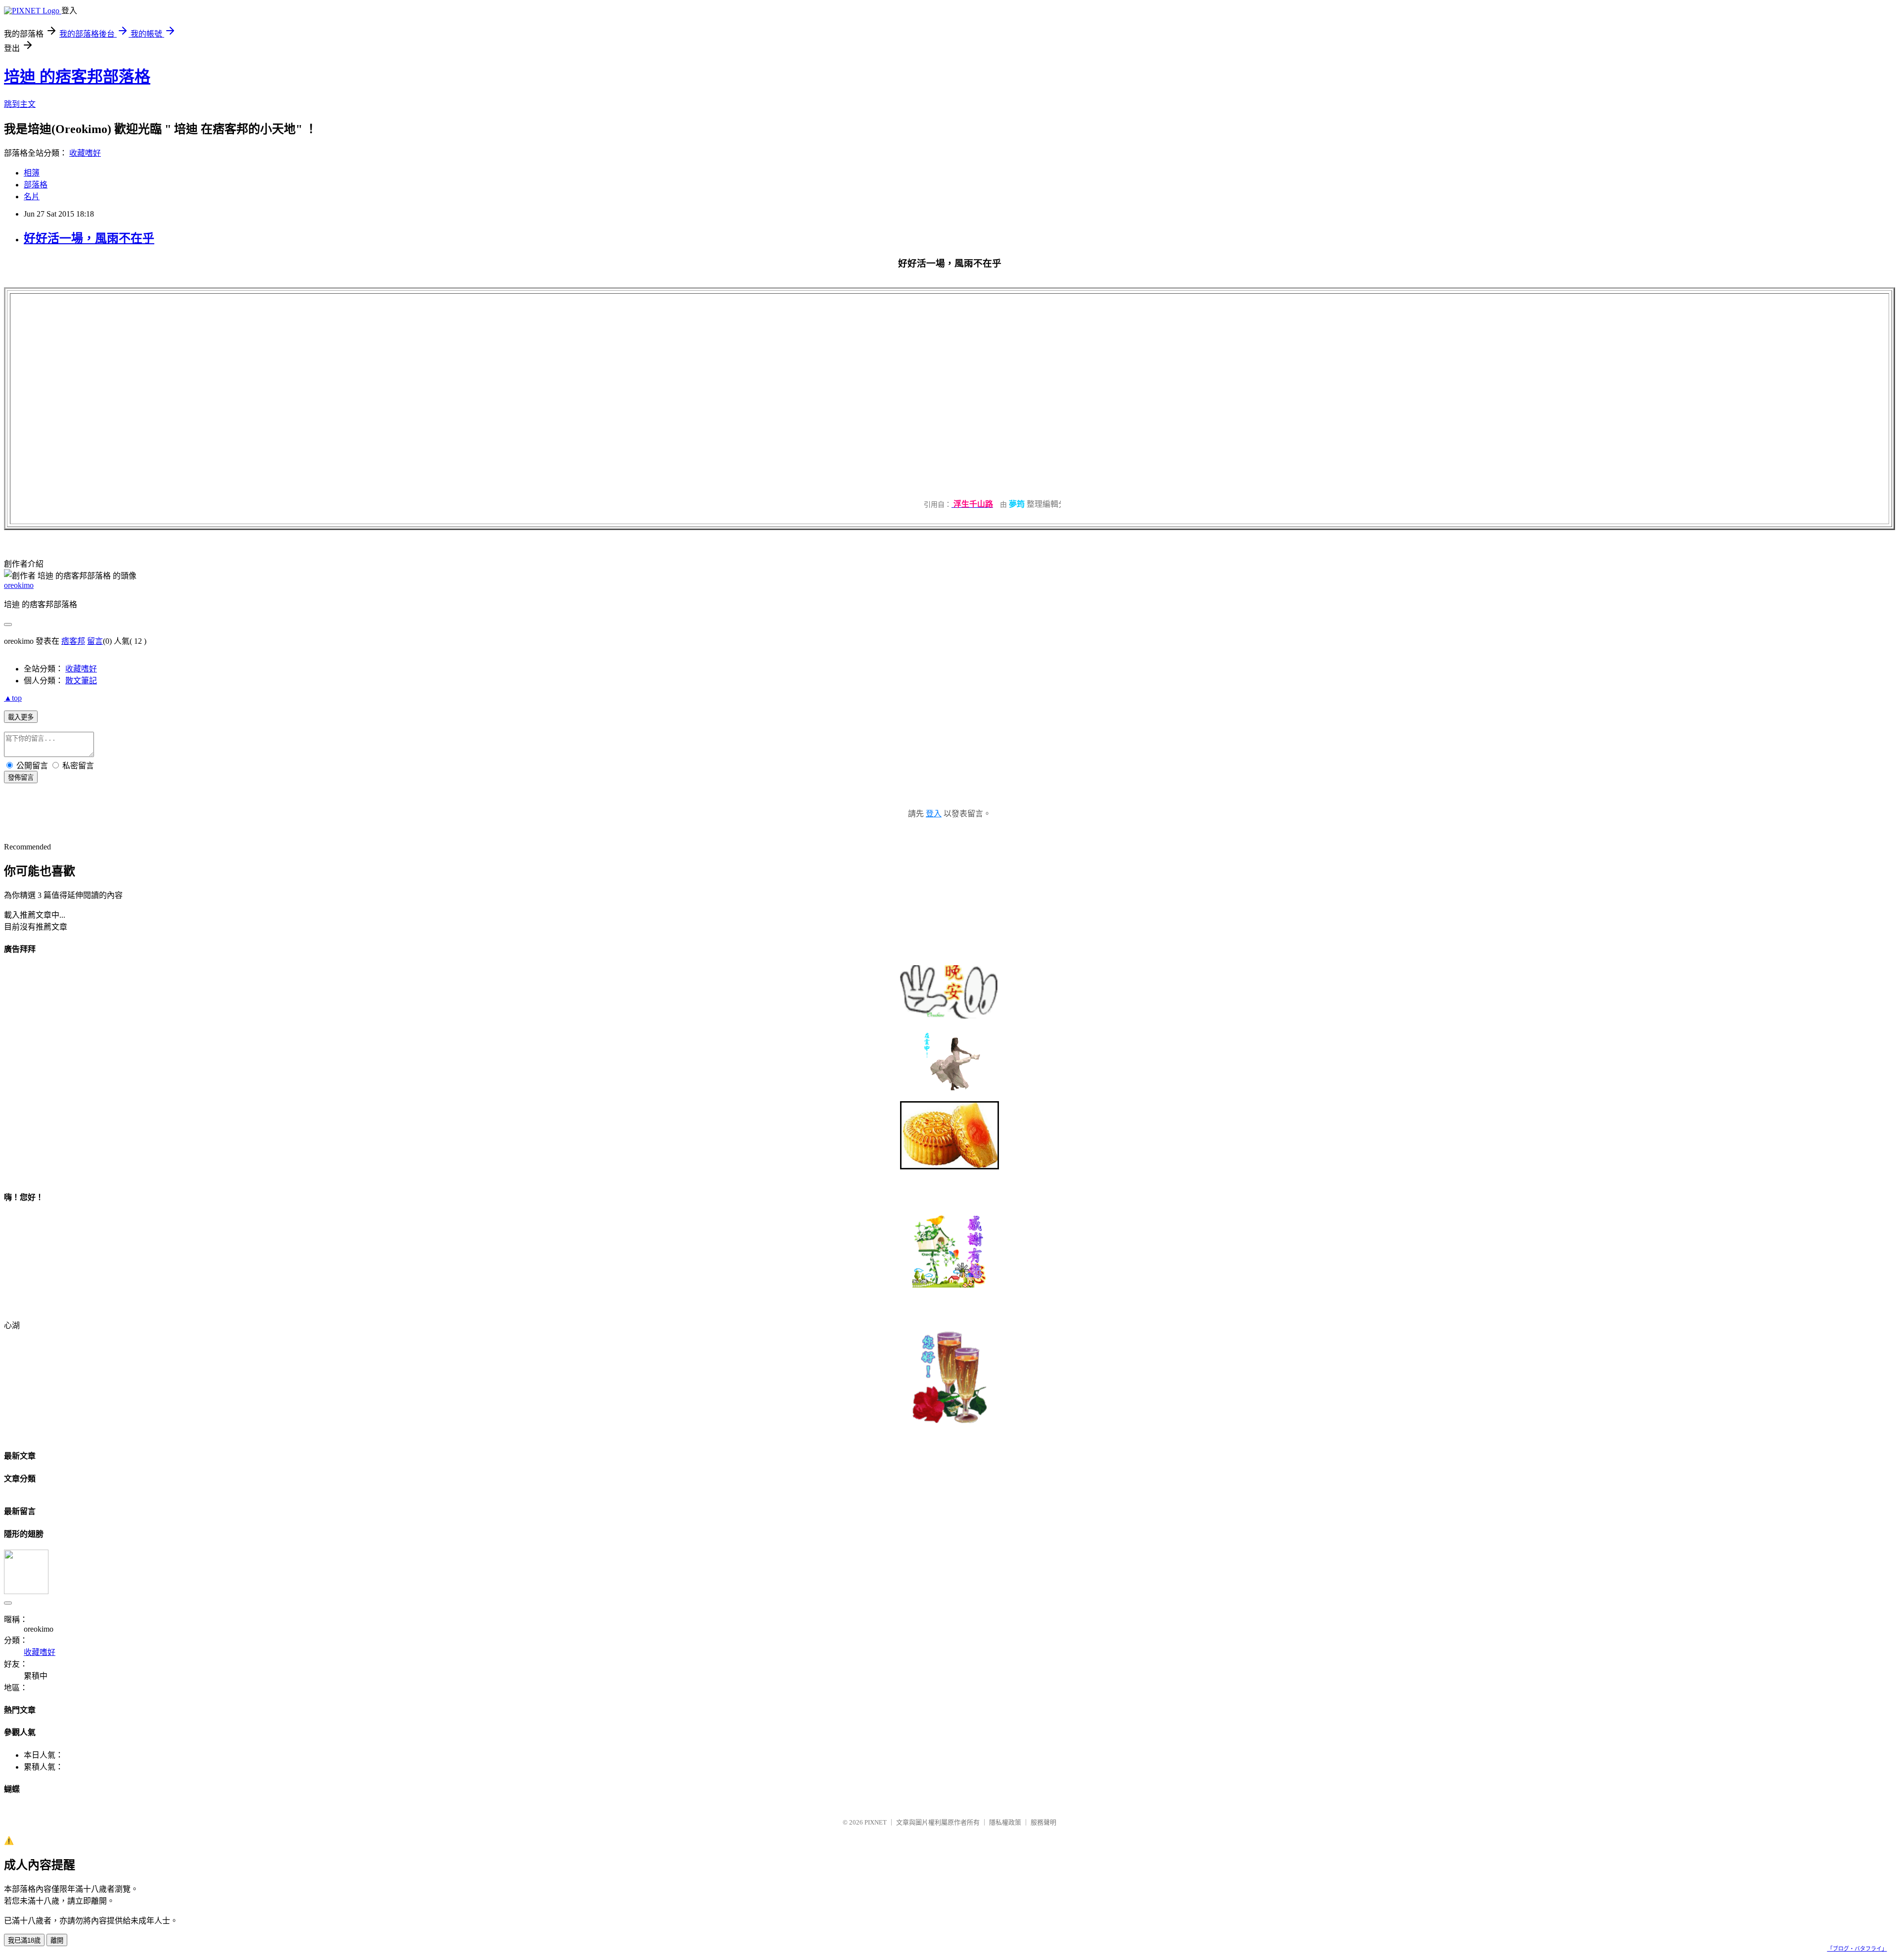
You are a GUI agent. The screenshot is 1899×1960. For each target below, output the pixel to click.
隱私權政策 (1005, 1822)
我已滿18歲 (24, 1940)
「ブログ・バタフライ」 (1857, 1949)
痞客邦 (73, 641)
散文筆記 (81, 681)
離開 (57, 1940)
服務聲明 (1043, 1822)
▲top (13, 698)
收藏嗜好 (85, 153)
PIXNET (876, 1822)
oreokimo (19, 585)
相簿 (32, 173)
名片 (32, 197)
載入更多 (21, 717)
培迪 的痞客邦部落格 (77, 77)
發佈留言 (21, 778)
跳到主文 (20, 104)
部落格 (36, 185)
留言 (95, 641)
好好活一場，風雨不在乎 (89, 238)
